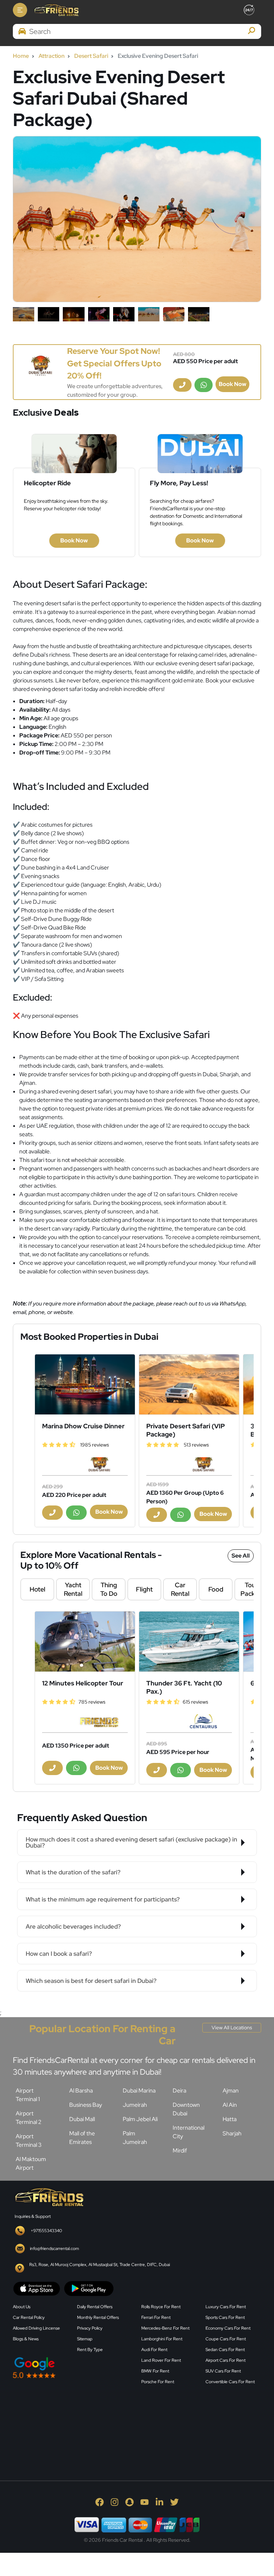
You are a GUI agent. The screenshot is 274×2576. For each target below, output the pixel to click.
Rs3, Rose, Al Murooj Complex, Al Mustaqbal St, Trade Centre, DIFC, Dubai (100, 2265)
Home (21, 56)
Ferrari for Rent (156, 2317)
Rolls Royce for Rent (161, 2307)
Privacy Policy (90, 2328)
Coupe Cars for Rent (226, 2339)
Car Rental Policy (29, 2317)
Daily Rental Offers (95, 2307)
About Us (22, 2307)
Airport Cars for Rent (225, 2360)
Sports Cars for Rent (225, 2317)
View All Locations (232, 2028)
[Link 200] (85, 1642)
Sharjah (232, 2133)
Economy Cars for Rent (228, 2328)
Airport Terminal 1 (28, 2095)
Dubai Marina (139, 2091)
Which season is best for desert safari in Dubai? (91, 1981)
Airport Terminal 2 (29, 2118)
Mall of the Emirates (82, 2138)
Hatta (230, 2119)
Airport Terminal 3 (29, 2141)
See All (241, 1556)
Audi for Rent (154, 2350)
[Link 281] (49, 2196)
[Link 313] (66, 2424)
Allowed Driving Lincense (36, 2328)
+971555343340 (46, 2231)
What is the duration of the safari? (73, 1872)
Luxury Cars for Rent (226, 2307)
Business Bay (86, 2105)
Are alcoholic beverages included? (73, 1926)
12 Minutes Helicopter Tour (83, 1683)
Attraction (52, 56)
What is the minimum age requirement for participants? (103, 1899)
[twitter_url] (174, 2502)
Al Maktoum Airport (31, 2163)
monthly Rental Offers (98, 2317)
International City (189, 2132)
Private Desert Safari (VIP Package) (186, 1430)
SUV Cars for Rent (223, 2371)
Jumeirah (135, 2105)
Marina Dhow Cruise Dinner (83, 1426)
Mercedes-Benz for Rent (165, 2328)
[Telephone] (182, 385)
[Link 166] (189, 1384)
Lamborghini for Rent (162, 2339)
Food (216, 1589)
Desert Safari (91, 56)
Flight (144, 1589)
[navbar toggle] (20, 10)
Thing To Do (109, 1589)
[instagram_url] (115, 2502)
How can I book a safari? (59, 1954)
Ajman (231, 2091)
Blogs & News (26, 2339)
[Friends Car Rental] (56, 10)
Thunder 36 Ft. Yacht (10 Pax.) (184, 1687)
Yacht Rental (73, 1589)
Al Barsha (81, 2091)
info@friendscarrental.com (54, 2249)
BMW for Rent (155, 2371)
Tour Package (253, 1589)
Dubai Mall (82, 2119)
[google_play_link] (89, 2288)
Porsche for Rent (158, 2382)
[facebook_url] (100, 2502)
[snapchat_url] (130, 2502)
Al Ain (230, 2105)
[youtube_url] (144, 2502)
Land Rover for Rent (161, 2360)
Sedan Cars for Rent (225, 2350)
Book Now (232, 384)
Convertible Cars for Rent (230, 2382)
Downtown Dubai (186, 2109)
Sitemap (85, 2339)
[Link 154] (40, 366)
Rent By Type (90, 2350)
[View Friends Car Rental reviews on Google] (73, 2368)
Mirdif (180, 2151)
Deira (179, 2091)
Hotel (37, 1589)
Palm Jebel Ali (140, 2119)
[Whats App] (204, 385)
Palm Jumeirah (135, 2138)
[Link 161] (85, 1384)
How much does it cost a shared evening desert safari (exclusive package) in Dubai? (131, 1842)
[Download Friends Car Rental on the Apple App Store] (37, 2288)
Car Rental (180, 1589)
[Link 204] (189, 1642)
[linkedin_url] (159, 2502)
